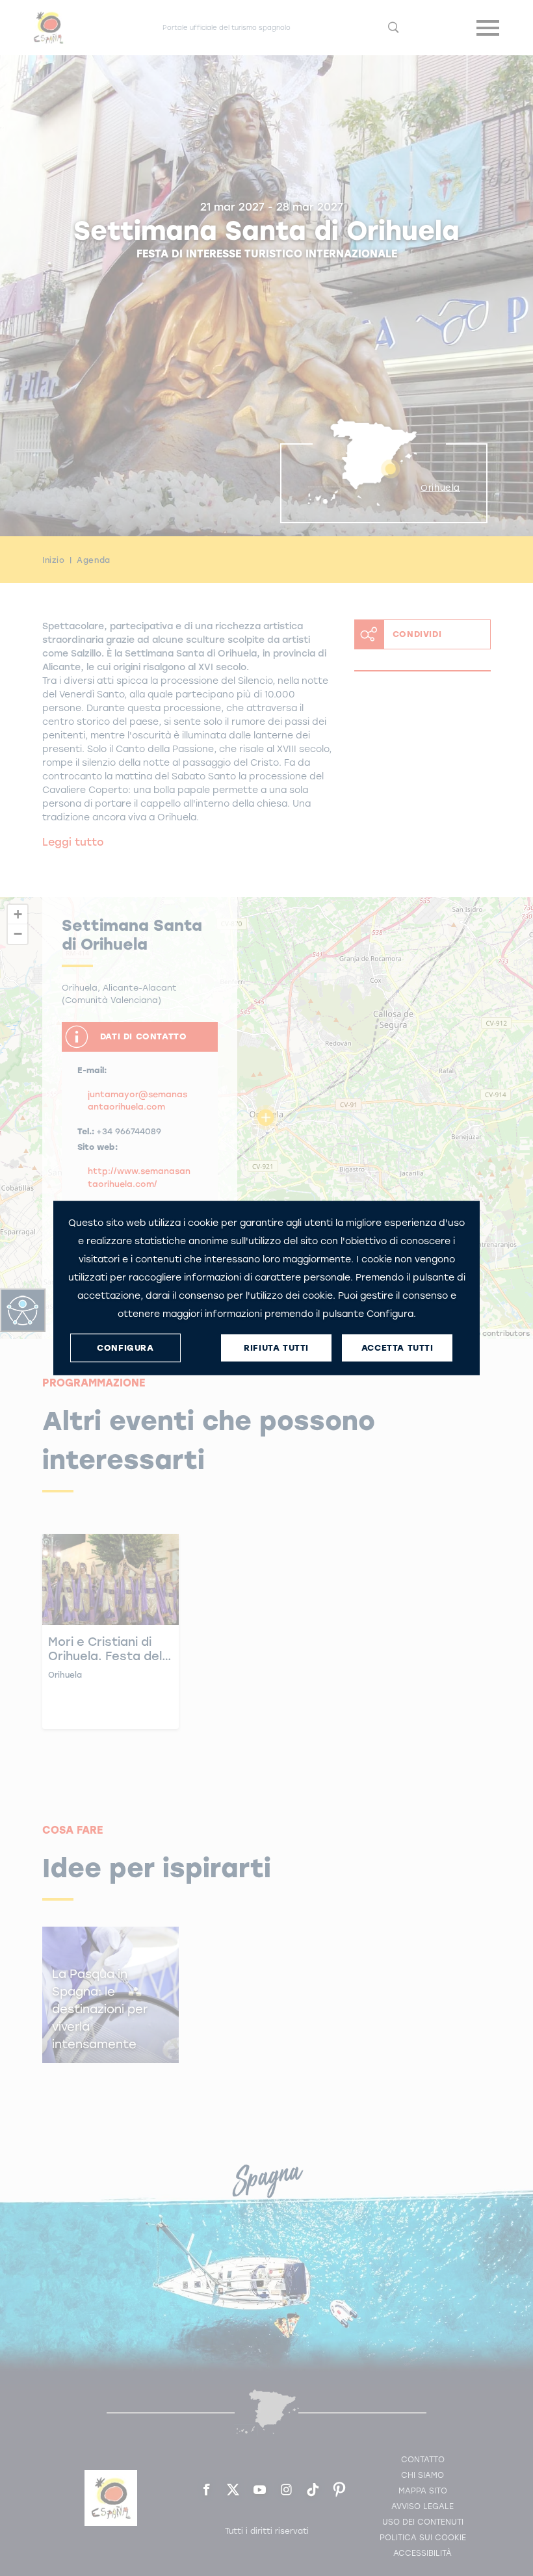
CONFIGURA (125, 1348)
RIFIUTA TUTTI (276, 1348)
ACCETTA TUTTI (397, 1348)
